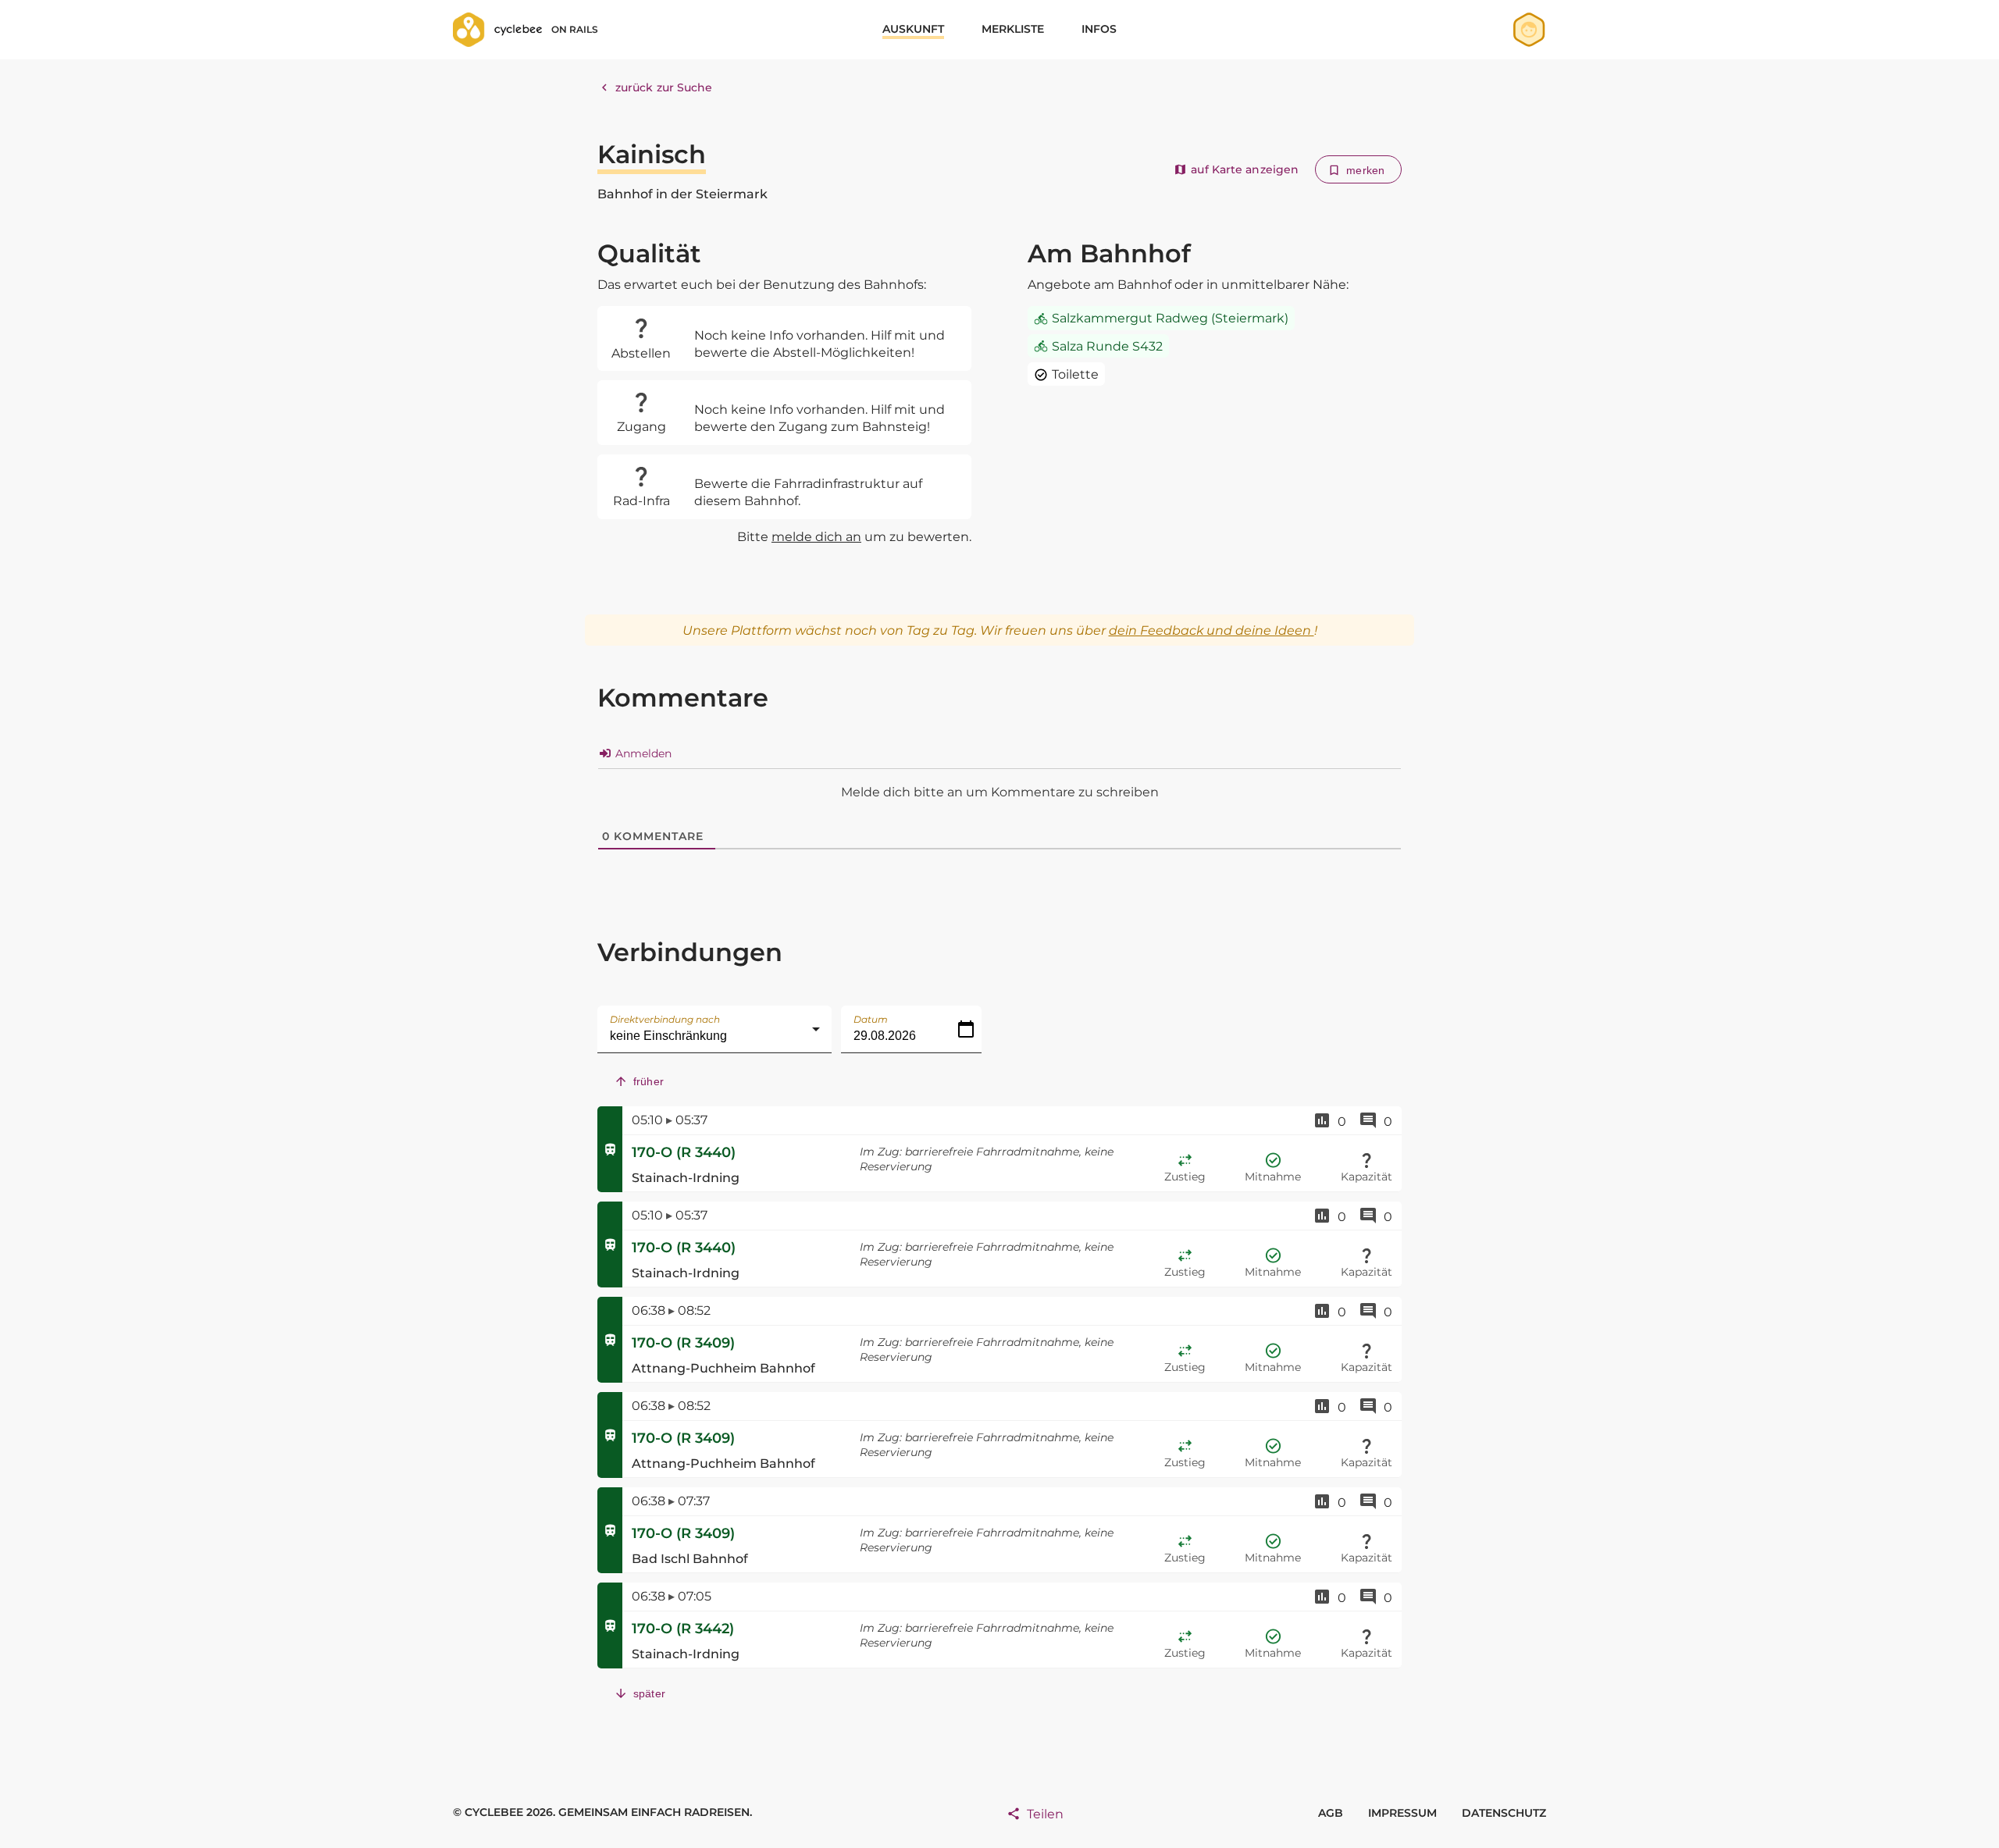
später (649, 1693)
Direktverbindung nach (665, 1019)
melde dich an (816, 537)
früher (649, 1081)
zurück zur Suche (664, 87)
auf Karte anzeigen (1245, 169)
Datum (871, 1019)
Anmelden (642, 753)
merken (1365, 170)
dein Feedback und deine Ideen (1212, 630)
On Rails (575, 29)
